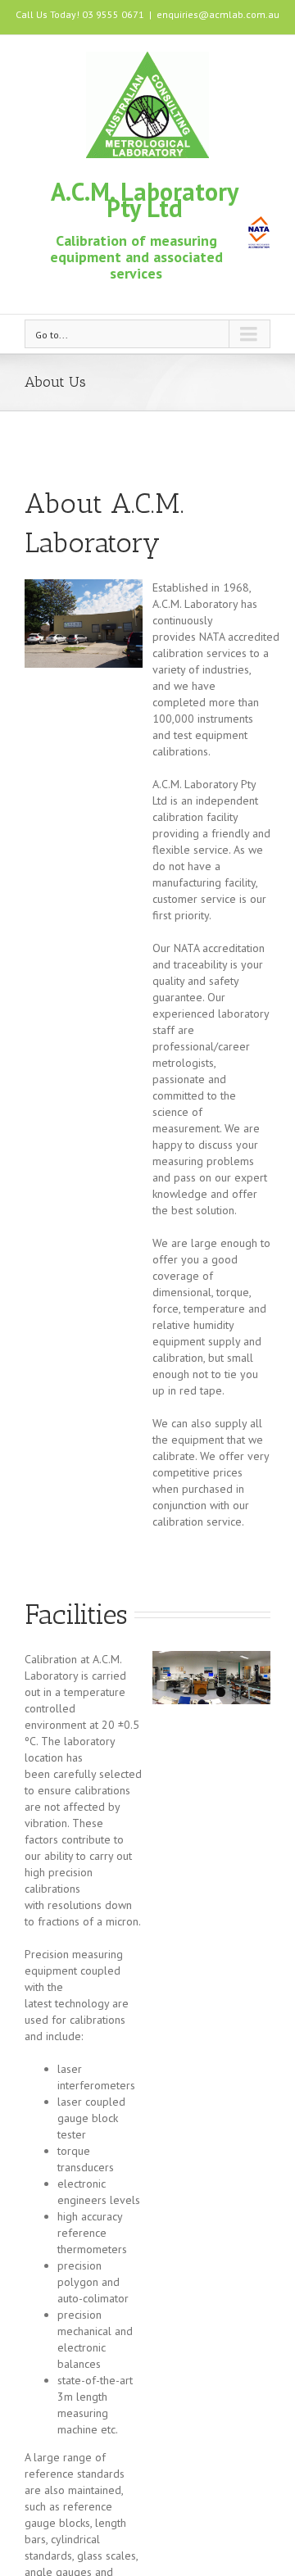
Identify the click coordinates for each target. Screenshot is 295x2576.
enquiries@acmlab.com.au (218, 14)
